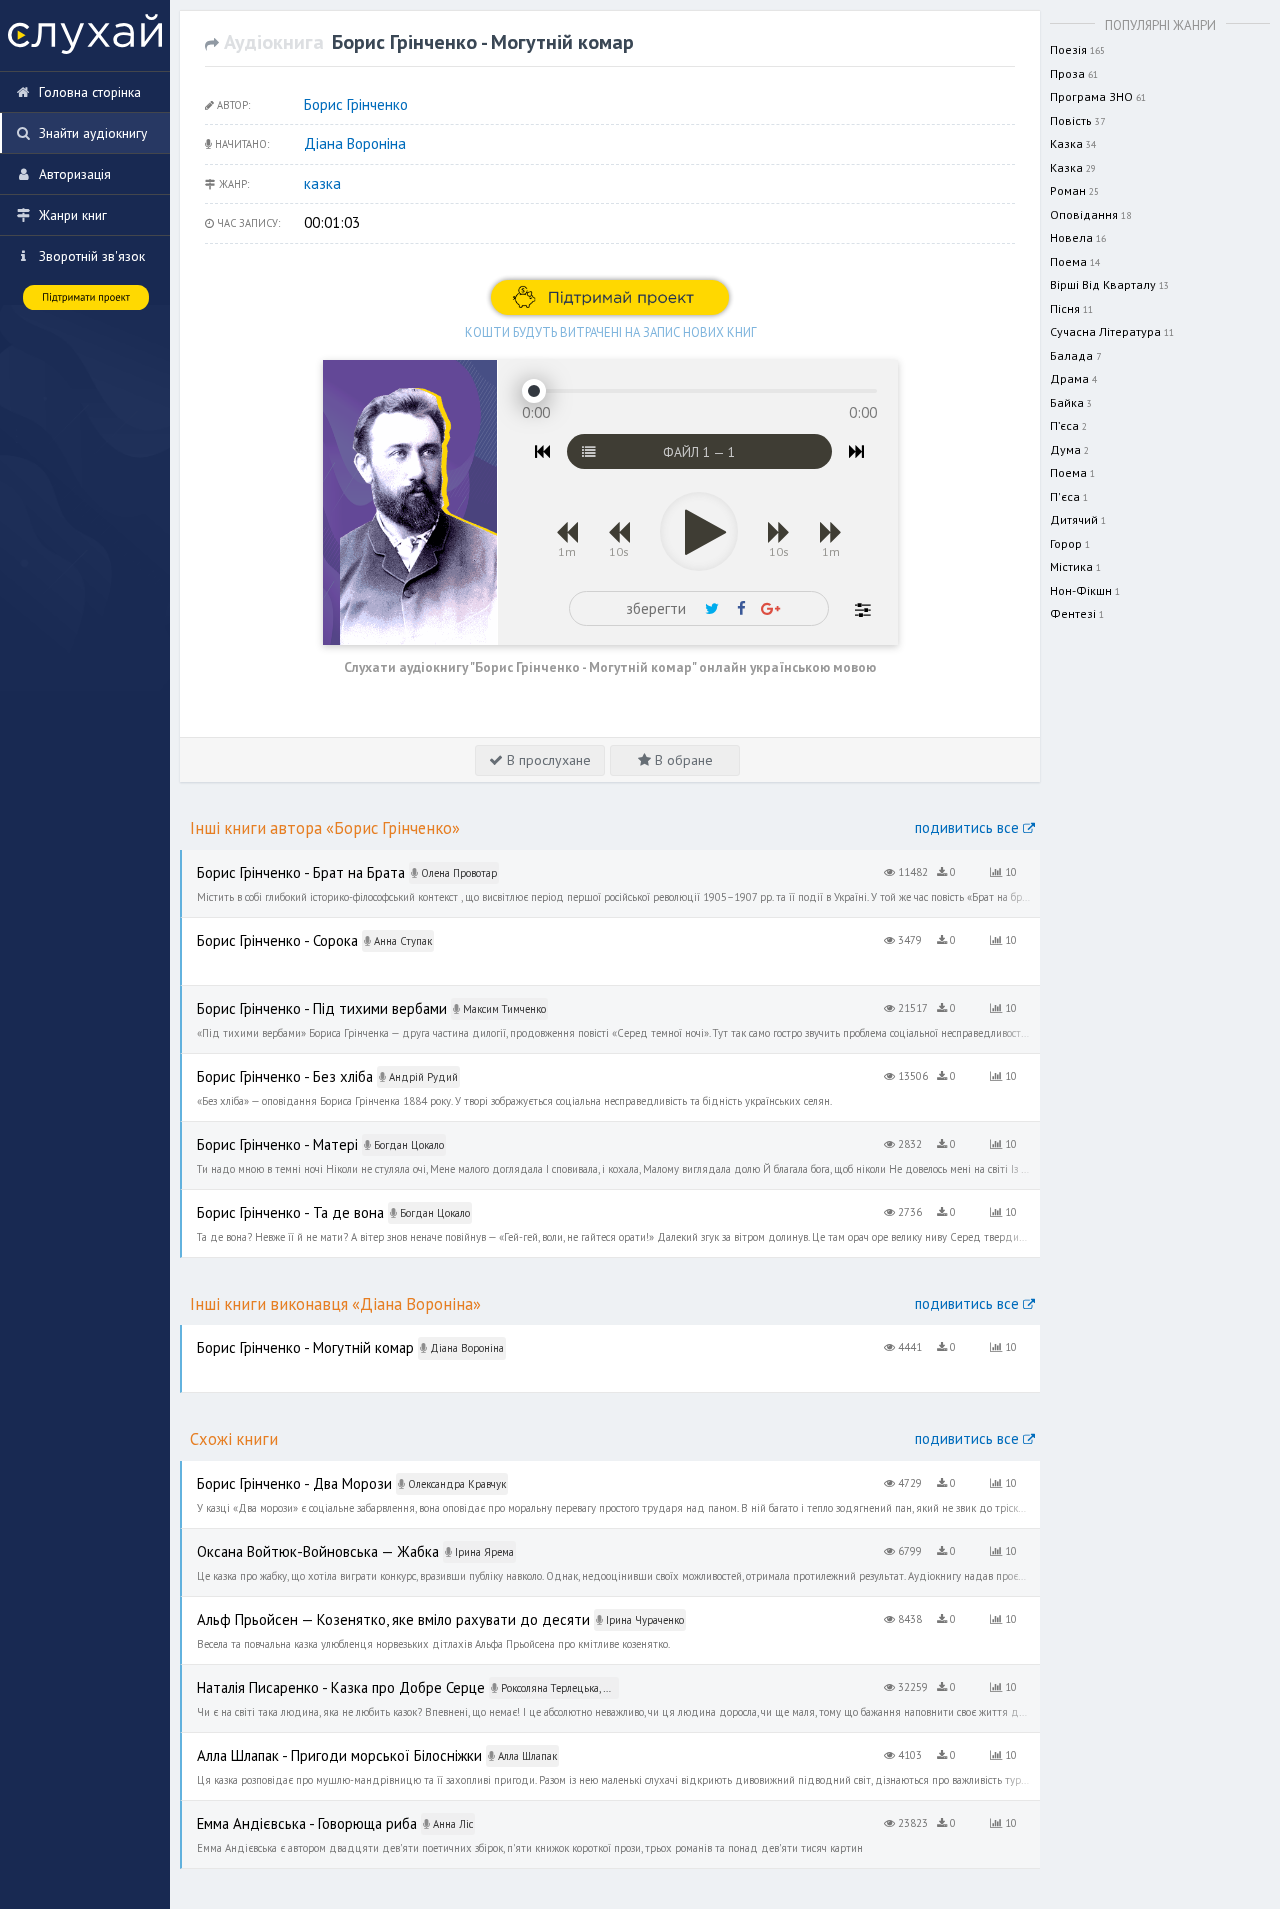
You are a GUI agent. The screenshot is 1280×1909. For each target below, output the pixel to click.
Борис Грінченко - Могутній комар (281, 1336)
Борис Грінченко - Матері (255, 1133)
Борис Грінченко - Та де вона (269, 1201)
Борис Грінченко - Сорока (257, 929)
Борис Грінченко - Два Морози (273, 1472)
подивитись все (969, 827)
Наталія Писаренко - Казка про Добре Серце (316, 1676)
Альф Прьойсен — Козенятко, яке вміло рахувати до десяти (360, 1608)
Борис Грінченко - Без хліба (263, 1065)
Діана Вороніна (355, 143)
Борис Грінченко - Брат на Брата (276, 861)
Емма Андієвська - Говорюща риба (285, 1812)
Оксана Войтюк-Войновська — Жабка (293, 1540)
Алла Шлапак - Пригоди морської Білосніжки (314, 1744)
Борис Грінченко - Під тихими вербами (296, 997)
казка (322, 183)
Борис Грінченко (356, 104)
